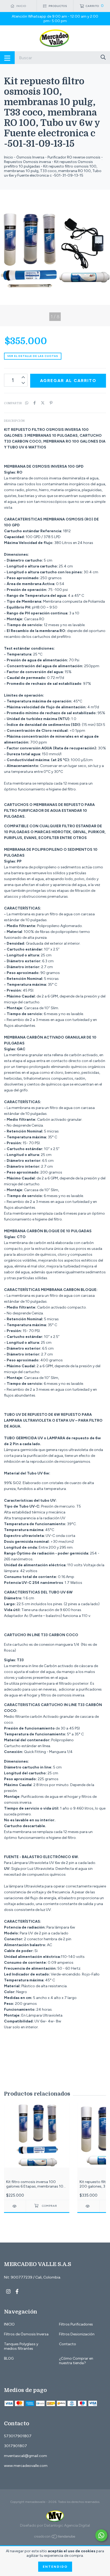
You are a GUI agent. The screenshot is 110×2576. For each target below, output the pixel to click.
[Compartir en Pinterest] (51, 403)
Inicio (9, 157)
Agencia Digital (77, 2525)
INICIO (9, 2324)
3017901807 (15, 2446)
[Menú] (7, 58)
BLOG (9, 2358)
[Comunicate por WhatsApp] (101, 2535)
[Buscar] (103, 57)
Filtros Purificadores (76, 2324)
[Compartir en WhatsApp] (27, 403)
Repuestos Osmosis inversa (27, 162)
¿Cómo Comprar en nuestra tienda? (76, 2361)
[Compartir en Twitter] (43, 403)
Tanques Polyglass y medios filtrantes (21, 2346)
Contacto (68, 2344)
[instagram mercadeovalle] (8, 2291)
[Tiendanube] (55, 2538)
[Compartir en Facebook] (35, 403)
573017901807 (18, 2436)
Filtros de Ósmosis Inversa (26, 2334)
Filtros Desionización (77, 2334)
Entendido (55, 2567)
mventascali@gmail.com (25, 2456)
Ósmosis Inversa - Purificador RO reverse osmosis (58, 157)
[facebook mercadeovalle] (17, 2291)
